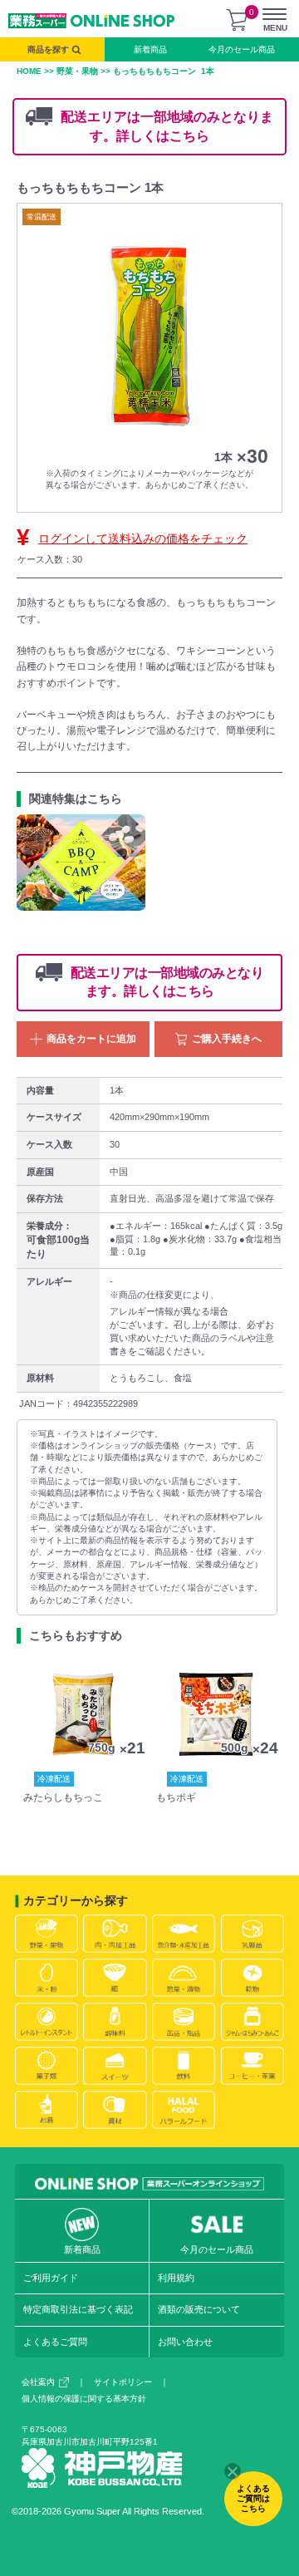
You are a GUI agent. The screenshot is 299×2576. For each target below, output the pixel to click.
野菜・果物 (77, 71)
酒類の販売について (199, 2309)
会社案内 (38, 2382)
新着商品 (150, 49)
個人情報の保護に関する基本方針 (84, 2399)
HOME (29, 71)
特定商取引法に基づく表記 (78, 2309)
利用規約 (176, 2278)
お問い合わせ (185, 2342)
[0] (237, 20)
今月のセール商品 (242, 49)
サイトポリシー (123, 2382)
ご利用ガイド (51, 2278)
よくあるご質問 (55, 2342)
